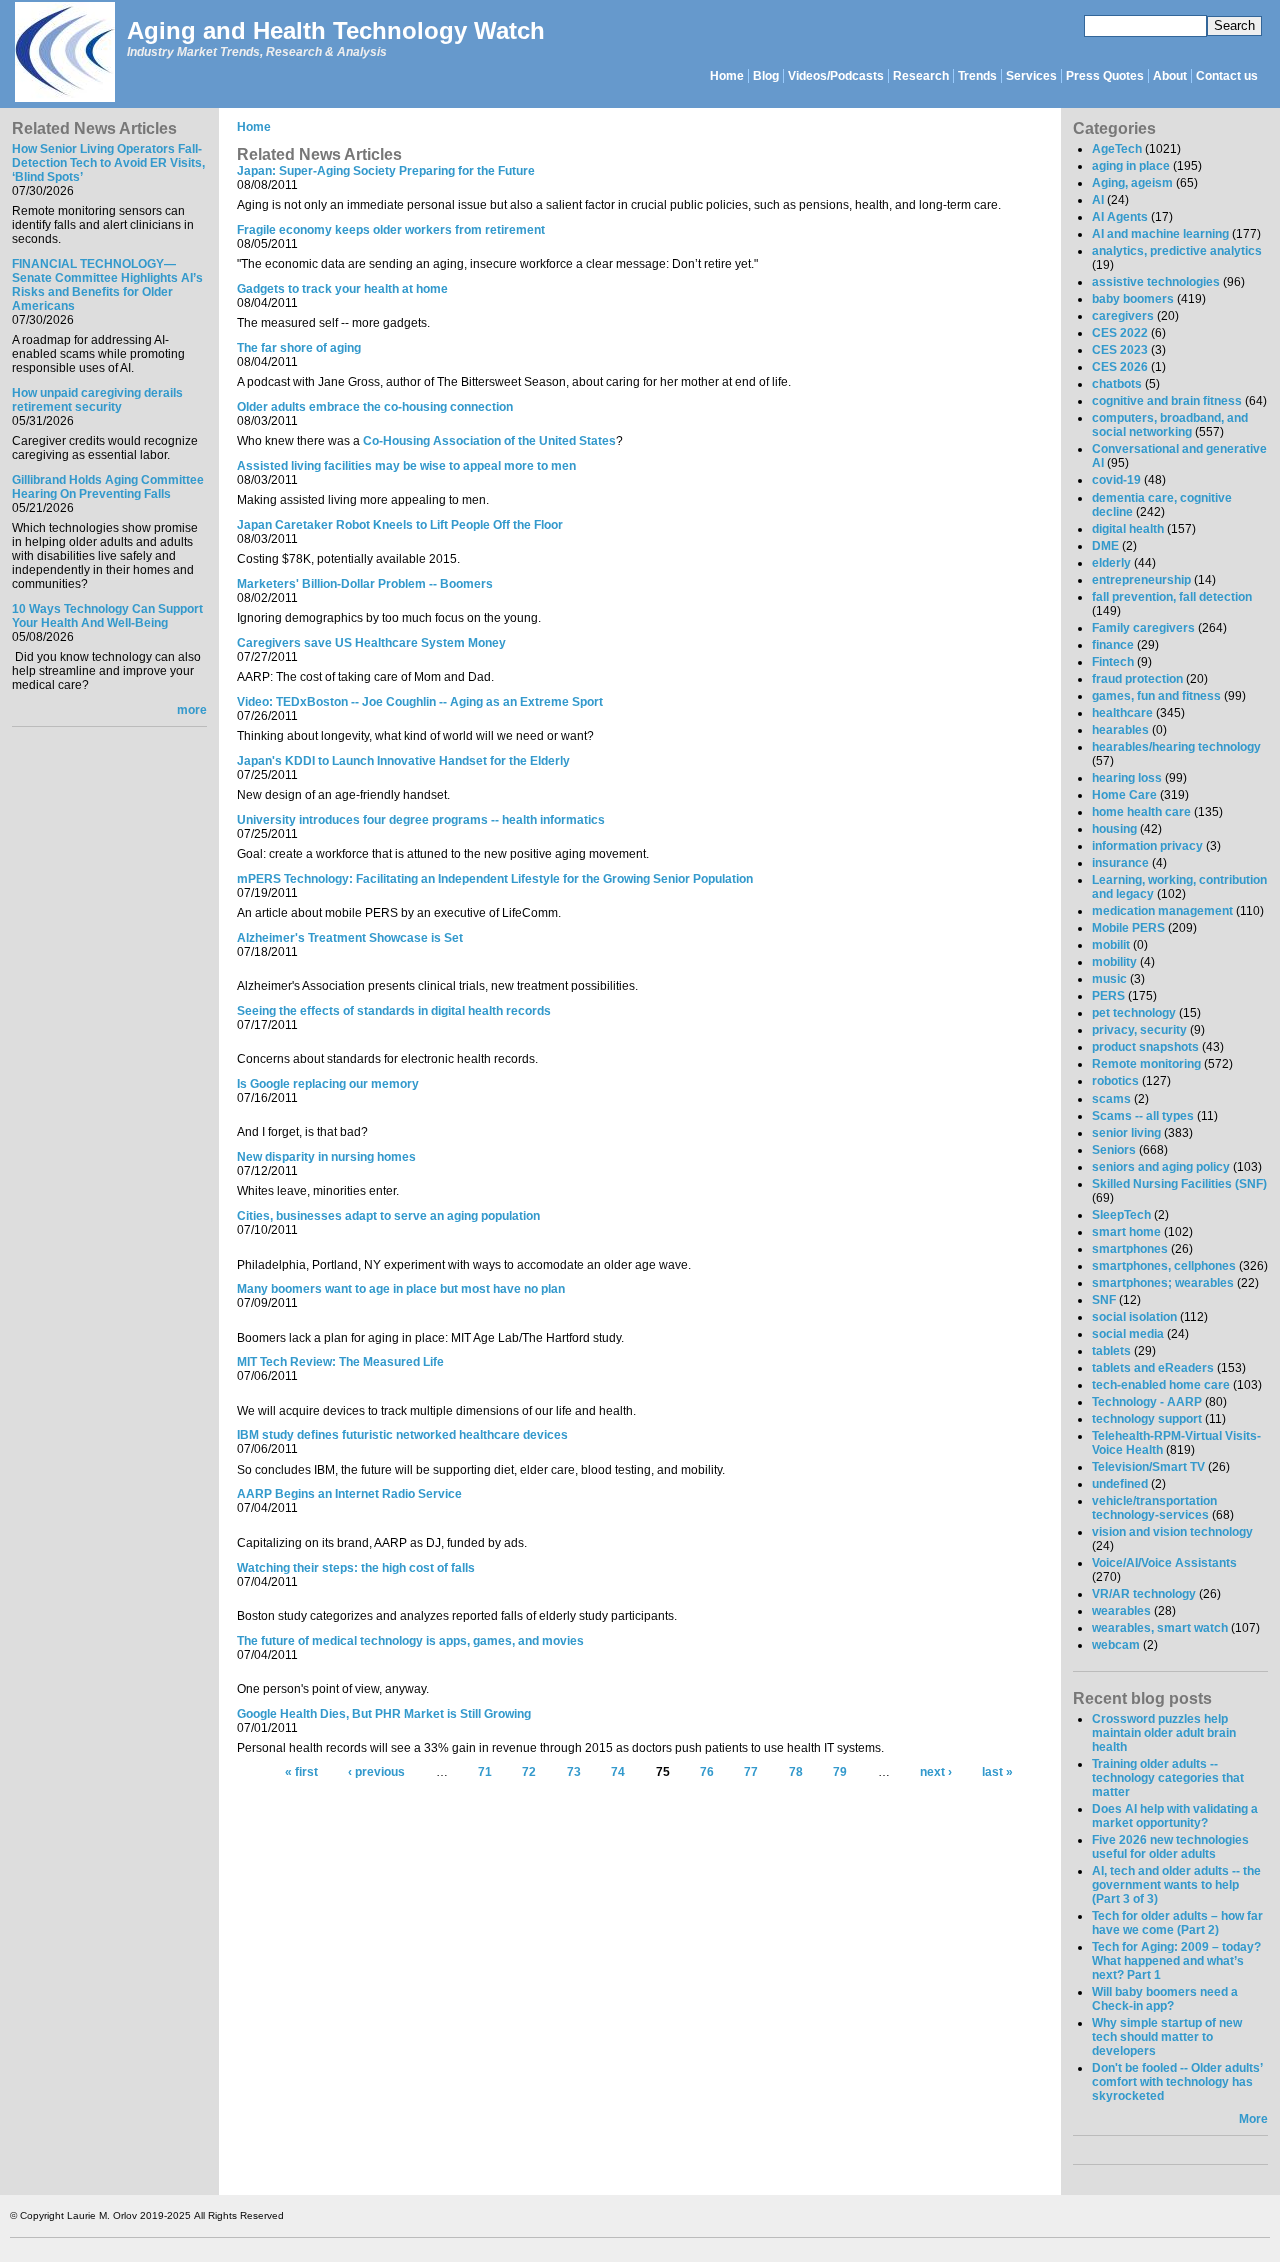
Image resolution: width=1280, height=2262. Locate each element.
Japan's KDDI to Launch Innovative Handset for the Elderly (403, 761)
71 (485, 1773)
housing (1114, 829)
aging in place (1131, 166)
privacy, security (1139, 1030)
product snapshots (1145, 1047)
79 (840, 1773)
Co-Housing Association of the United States (489, 441)
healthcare (1122, 713)
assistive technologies (1156, 282)
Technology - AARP (1147, 1402)
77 (751, 1773)
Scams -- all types (1143, 1116)
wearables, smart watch (1160, 1628)
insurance (1120, 863)
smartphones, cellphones (1164, 1266)
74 (618, 1773)
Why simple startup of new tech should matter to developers (1167, 2037)
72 (529, 1773)
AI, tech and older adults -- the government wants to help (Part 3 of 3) (1176, 1885)
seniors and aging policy (1161, 1167)
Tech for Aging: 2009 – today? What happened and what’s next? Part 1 (1176, 1961)
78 (796, 1773)
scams (1111, 1099)
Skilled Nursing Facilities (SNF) (1179, 1184)
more (192, 710)
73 (574, 1773)
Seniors (1114, 1150)
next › (936, 1773)
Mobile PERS (1128, 928)
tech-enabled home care (1161, 1385)
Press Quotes (1105, 76)
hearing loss (1127, 778)
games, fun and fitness (1156, 696)
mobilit (1111, 945)
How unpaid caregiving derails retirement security (97, 400)
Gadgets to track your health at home (342, 289)
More (1253, 2119)
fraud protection (1137, 679)
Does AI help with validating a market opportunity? (1175, 1816)
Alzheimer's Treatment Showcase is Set (350, 938)
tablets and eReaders (1153, 1368)
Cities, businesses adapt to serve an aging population (388, 1216)
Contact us (1227, 76)
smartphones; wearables (1163, 1283)
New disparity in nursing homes (326, 1157)
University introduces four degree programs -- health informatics (421, 820)
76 (707, 1773)
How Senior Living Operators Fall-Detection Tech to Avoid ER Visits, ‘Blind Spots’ (108, 163)
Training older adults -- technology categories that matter (1168, 1778)
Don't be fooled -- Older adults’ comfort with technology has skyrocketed (1177, 2082)
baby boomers (1133, 299)
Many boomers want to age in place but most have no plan (401, 1289)
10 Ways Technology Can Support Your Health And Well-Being (107, 616)
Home (727, 76)
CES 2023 (1120, 350)
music (1109, 979)
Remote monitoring (1146, 1064)
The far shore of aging (299, 348)
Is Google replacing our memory (328, 1084)
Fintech (1113, 662)
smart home (1126, 1232)
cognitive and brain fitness (1167, 401)
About (1170, 76)
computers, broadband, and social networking (1170, 425)
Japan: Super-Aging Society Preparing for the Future (386, 171)
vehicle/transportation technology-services (1154, 1508)
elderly (1111, 563)
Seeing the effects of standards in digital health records (394, 1011)
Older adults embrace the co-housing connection (375, 407)
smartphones (1130, 1249)
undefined (1120, 1484)
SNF (1104, 1300)
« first (301, 1773)
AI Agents (1120, 217)
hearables (1120, 730)
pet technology (1134, 1013)
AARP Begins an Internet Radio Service (349, 1494)
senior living (1126, 1133)
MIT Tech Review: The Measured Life (340, 1362)
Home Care (1124, 795)
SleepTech (1121, 1215)
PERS (1108, 996)
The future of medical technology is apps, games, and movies (410, 1641)
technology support (1147, 1419)
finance (1113, 645)
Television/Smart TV (1148, 1467)
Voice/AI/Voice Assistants (1164, 1563)
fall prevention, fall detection (1172, 597)
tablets (1111, 1351)
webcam (1116, 1645)
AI (1098, 200)
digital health (1128, 529)
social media (1128, 1334)
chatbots (1117, 384)
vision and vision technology (1172, 1532)
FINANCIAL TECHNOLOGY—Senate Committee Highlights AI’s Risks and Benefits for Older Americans (107, 285)
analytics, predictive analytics (1177, 251)
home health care (1141, 812)
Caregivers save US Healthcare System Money (371, 643)
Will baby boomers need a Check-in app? (1165, 1999)
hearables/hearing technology (1176, 747)
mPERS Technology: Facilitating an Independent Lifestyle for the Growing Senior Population (495, 879)
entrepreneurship (1141, 580)
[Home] (64, 53)
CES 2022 (1120, 333)
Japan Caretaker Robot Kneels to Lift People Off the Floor (400, 525)
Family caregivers (1143, 628)
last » (997, 1773)
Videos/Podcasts (836, 76)
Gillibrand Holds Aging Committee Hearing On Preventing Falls (108, 487)
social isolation (1134, 1317)
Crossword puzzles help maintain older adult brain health (1164, 1733)
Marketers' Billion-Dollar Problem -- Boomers (365, 584)
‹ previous (376, 1773)
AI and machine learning (1160, 234)
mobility (1114, 962)
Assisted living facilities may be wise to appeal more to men (406, 466)
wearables (1121, 1611)
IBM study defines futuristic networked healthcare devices (402, 1435)
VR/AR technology (1144, 1594)
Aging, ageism (1132, 183)
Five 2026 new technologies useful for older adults (1170, 1847)
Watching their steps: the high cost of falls (356, 1568)
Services (1031, 76)
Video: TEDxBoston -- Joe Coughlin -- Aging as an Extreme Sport (420, 702)
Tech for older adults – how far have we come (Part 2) (1177, 1923)
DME (1105, 546)
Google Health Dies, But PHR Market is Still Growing (384, 1714)
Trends (977, 76)
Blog (766, 76)
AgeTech (1117, 149)
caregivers (1123, 316)
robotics (1115, 1081)
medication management (1162, 911)
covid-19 (1116, 480)
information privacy (1147, 846)
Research (921, 76)
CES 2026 (1120, 367)
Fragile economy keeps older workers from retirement (391, 230)
